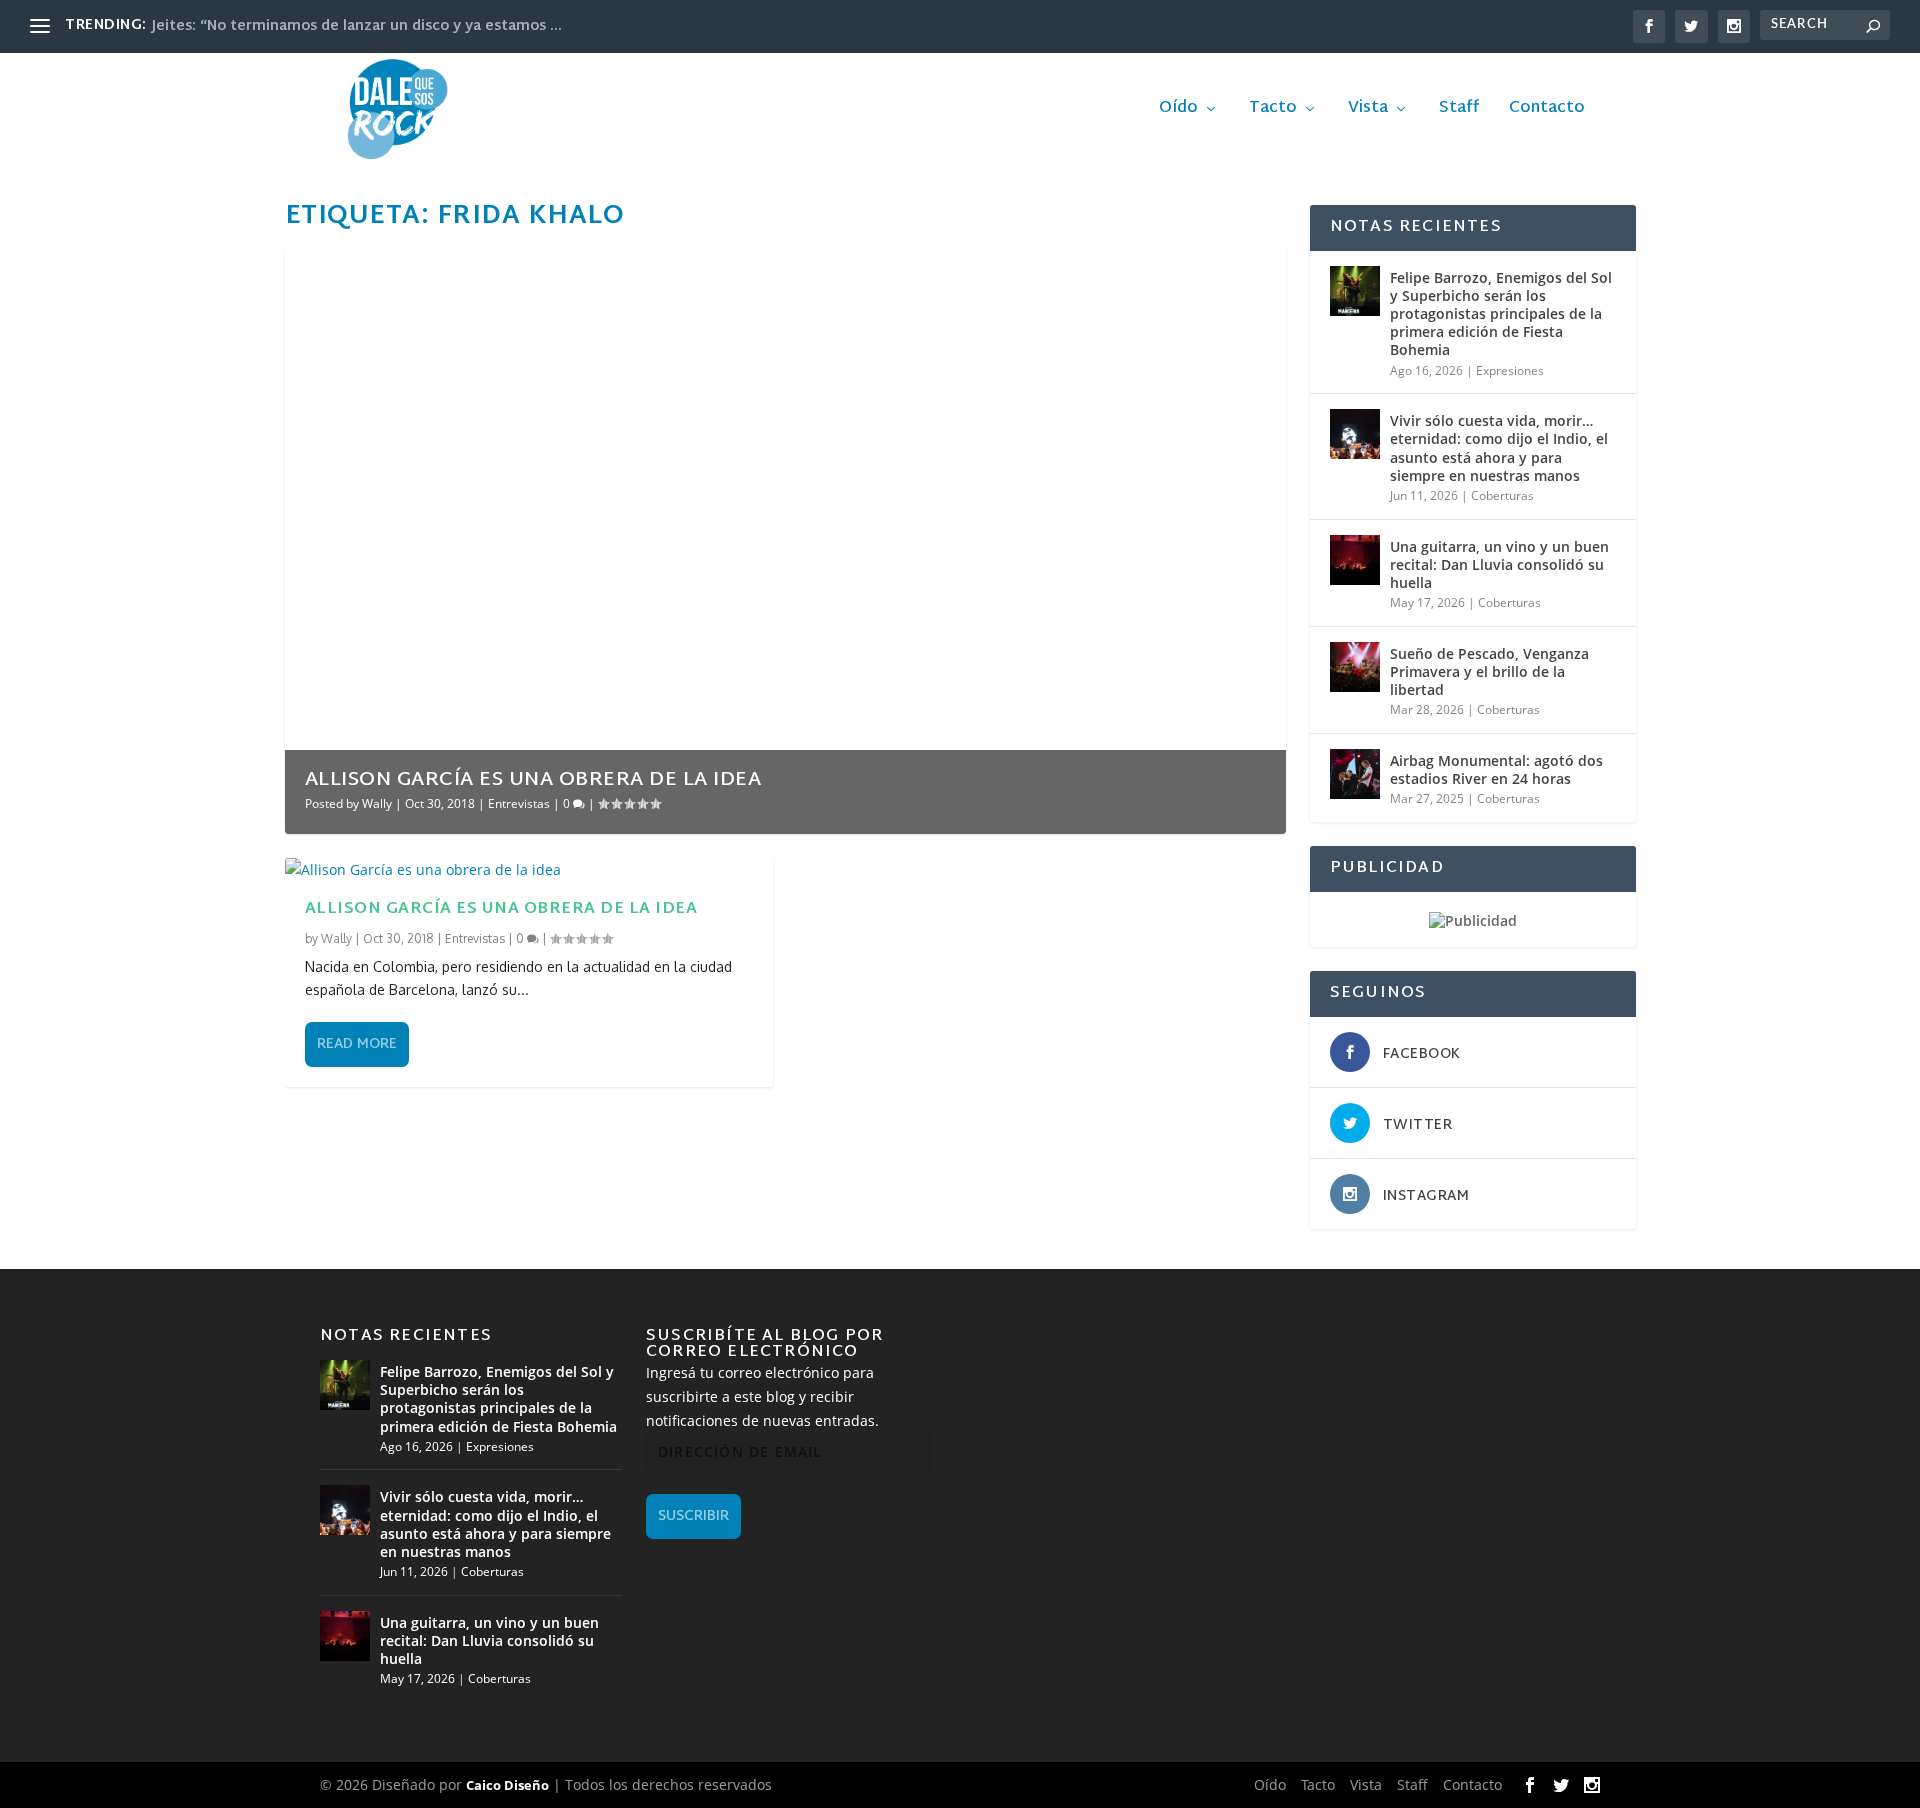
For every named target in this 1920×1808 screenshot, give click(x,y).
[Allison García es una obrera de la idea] (529, 870)
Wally (377, 803)
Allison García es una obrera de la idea (533, 780)
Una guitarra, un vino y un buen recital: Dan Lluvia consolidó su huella (1499, 564)
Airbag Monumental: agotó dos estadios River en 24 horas (1496, 769)
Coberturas (1502, 495)
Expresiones (1510, 370)
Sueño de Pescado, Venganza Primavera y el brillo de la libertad (1489, 671)
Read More (357, 1044)
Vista (1368, 112)
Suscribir (693, 1516)
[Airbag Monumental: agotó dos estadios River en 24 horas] (1355, 774)
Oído (1178, 112)
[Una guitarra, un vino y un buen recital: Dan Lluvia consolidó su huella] (1355, 560)
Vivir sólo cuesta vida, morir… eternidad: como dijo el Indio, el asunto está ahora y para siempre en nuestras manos (1499, 448)
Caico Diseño (507, 1785)
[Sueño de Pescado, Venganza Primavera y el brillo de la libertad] (1355, 667)
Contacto (1547, 112)
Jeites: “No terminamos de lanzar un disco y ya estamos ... (357, 26)
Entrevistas (519, 803)
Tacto (1273, 112)
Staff (1459, 112)
